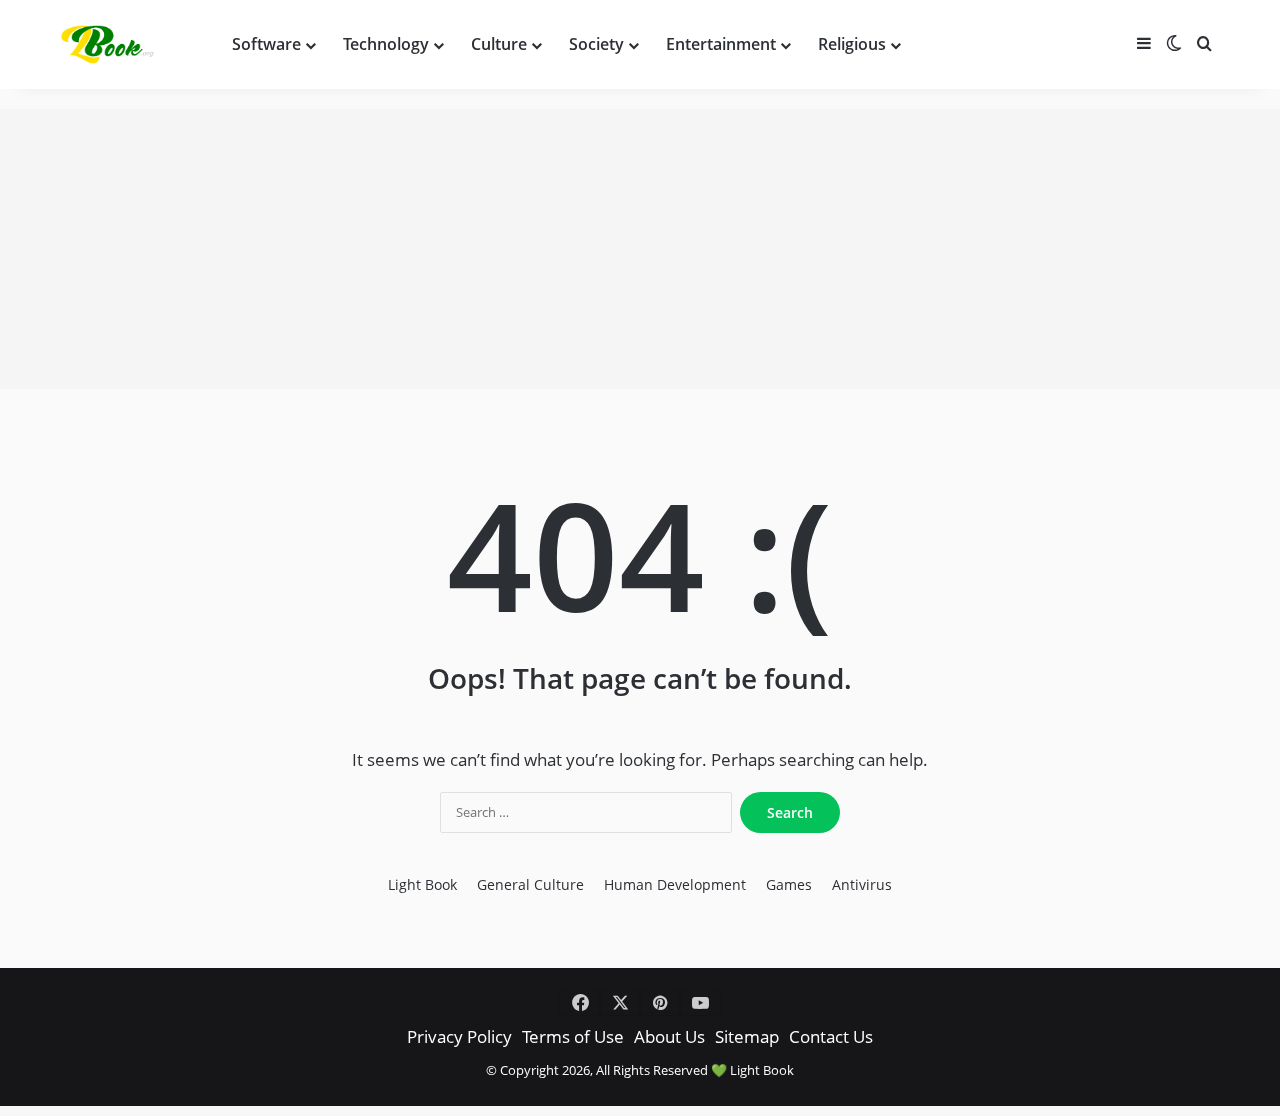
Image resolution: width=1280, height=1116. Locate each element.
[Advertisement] (640, 249)
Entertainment (721, 44)
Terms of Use (573, 1036)
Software (266, 44)
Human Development (675, 885)
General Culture (530, 885)
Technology (386, 44)
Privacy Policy (459, 1036)
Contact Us (831, 1036)
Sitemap (747, 1036)
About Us (669, 1036)
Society (596, 44)
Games (789, 885)
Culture (499, 44)
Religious (852, 44)
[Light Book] (111, 44)
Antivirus (862, 885)
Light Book (422, 885)
